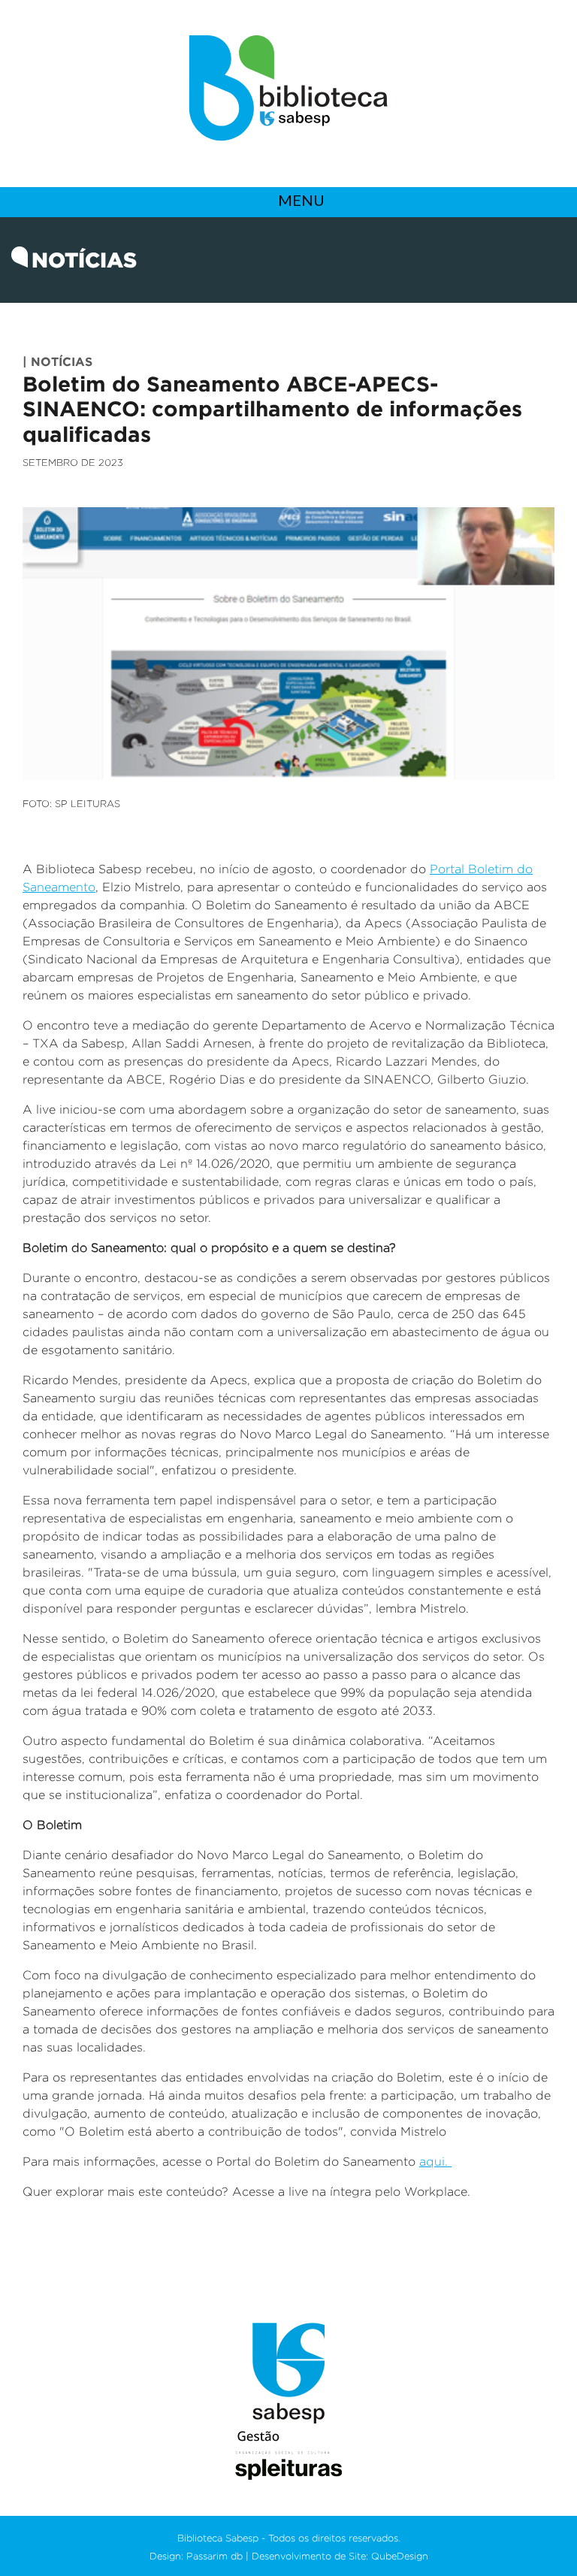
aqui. (435, 2162)
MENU (300, 200)
